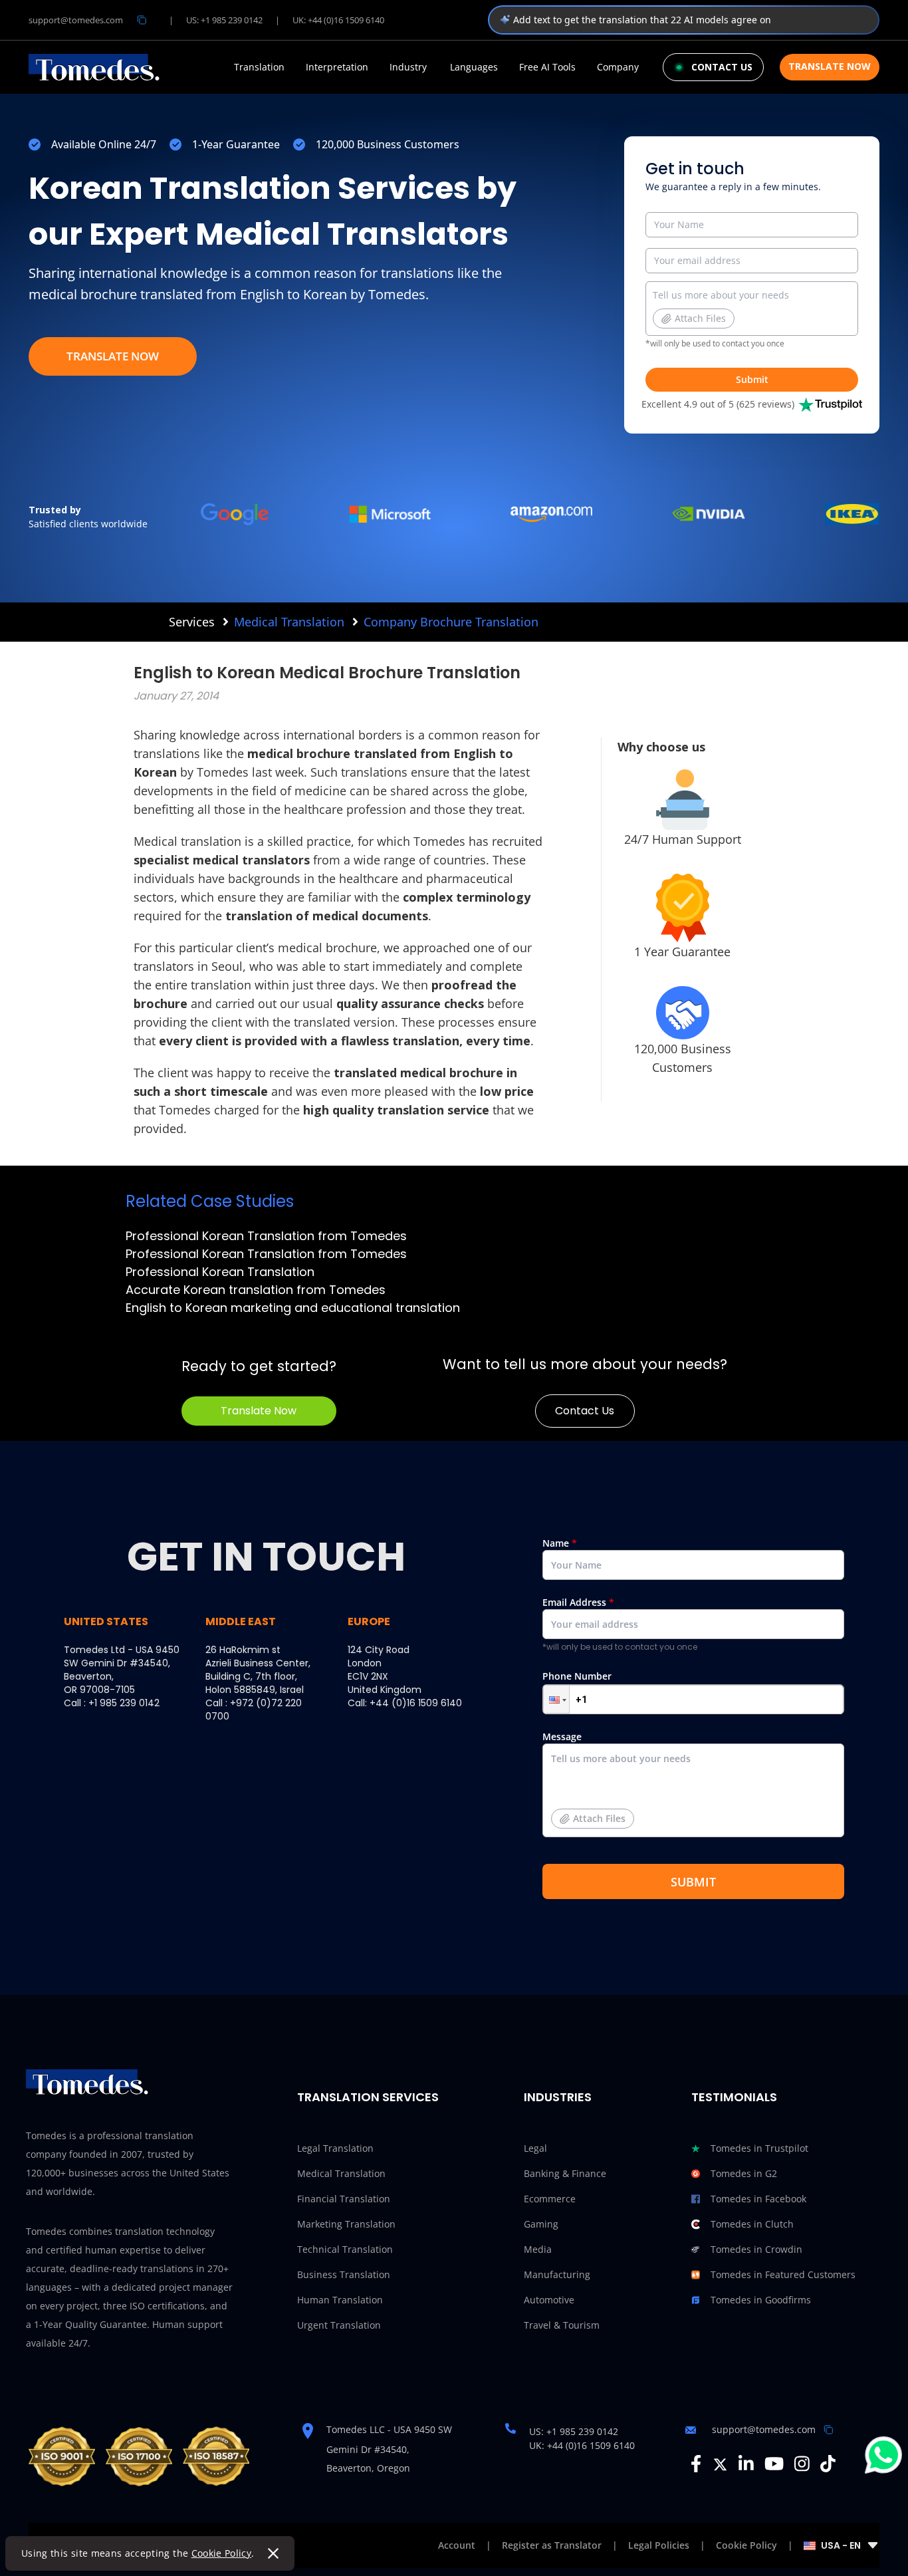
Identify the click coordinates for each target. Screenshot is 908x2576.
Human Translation (340, 2300)
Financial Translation (344, 2199)
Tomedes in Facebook (758, 2199)
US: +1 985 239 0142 (224, 20)
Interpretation (337, 67)
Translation (259, 67)
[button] (556, 1699)
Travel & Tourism (562, 2325)
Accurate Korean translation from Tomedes (256, 1290)
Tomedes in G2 (744, 2173)
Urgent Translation (339, 2325)
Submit (752, 379)
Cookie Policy (222, 2553)
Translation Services (368, 2097)
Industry (408, 67)
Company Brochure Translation (451, 622)
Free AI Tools (547, 67)
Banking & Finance (565, 2173)
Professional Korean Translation (220, 1272)
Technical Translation (345, 2249)
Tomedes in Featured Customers (783, 2274)
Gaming (541, 2224)
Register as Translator (552, 2545)
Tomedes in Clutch (752, 2224)
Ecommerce (550, 2199)
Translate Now (830, 66)
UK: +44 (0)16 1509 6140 (338, 20)
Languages (474, 67)
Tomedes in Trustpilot (759, 2148)
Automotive (549, 2300)
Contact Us (585, 1411)
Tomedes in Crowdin (756, 2249)
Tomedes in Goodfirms (761, 2300)
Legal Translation (335, 2148)
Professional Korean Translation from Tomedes (266, 1236)
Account (457, 2545)
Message (584, 1777)
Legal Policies (659, 2545)
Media (538, 2249)
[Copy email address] (142, 20)
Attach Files (700, 318)
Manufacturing (557, 2274)
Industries (558, 2097)
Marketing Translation (346, 2224)
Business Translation (344, 2274)
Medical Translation (289, 622)
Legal (535, 2148)
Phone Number (577, 1676)
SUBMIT (693, 1882)
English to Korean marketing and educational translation (293, 1308)
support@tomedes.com (76, 20)
